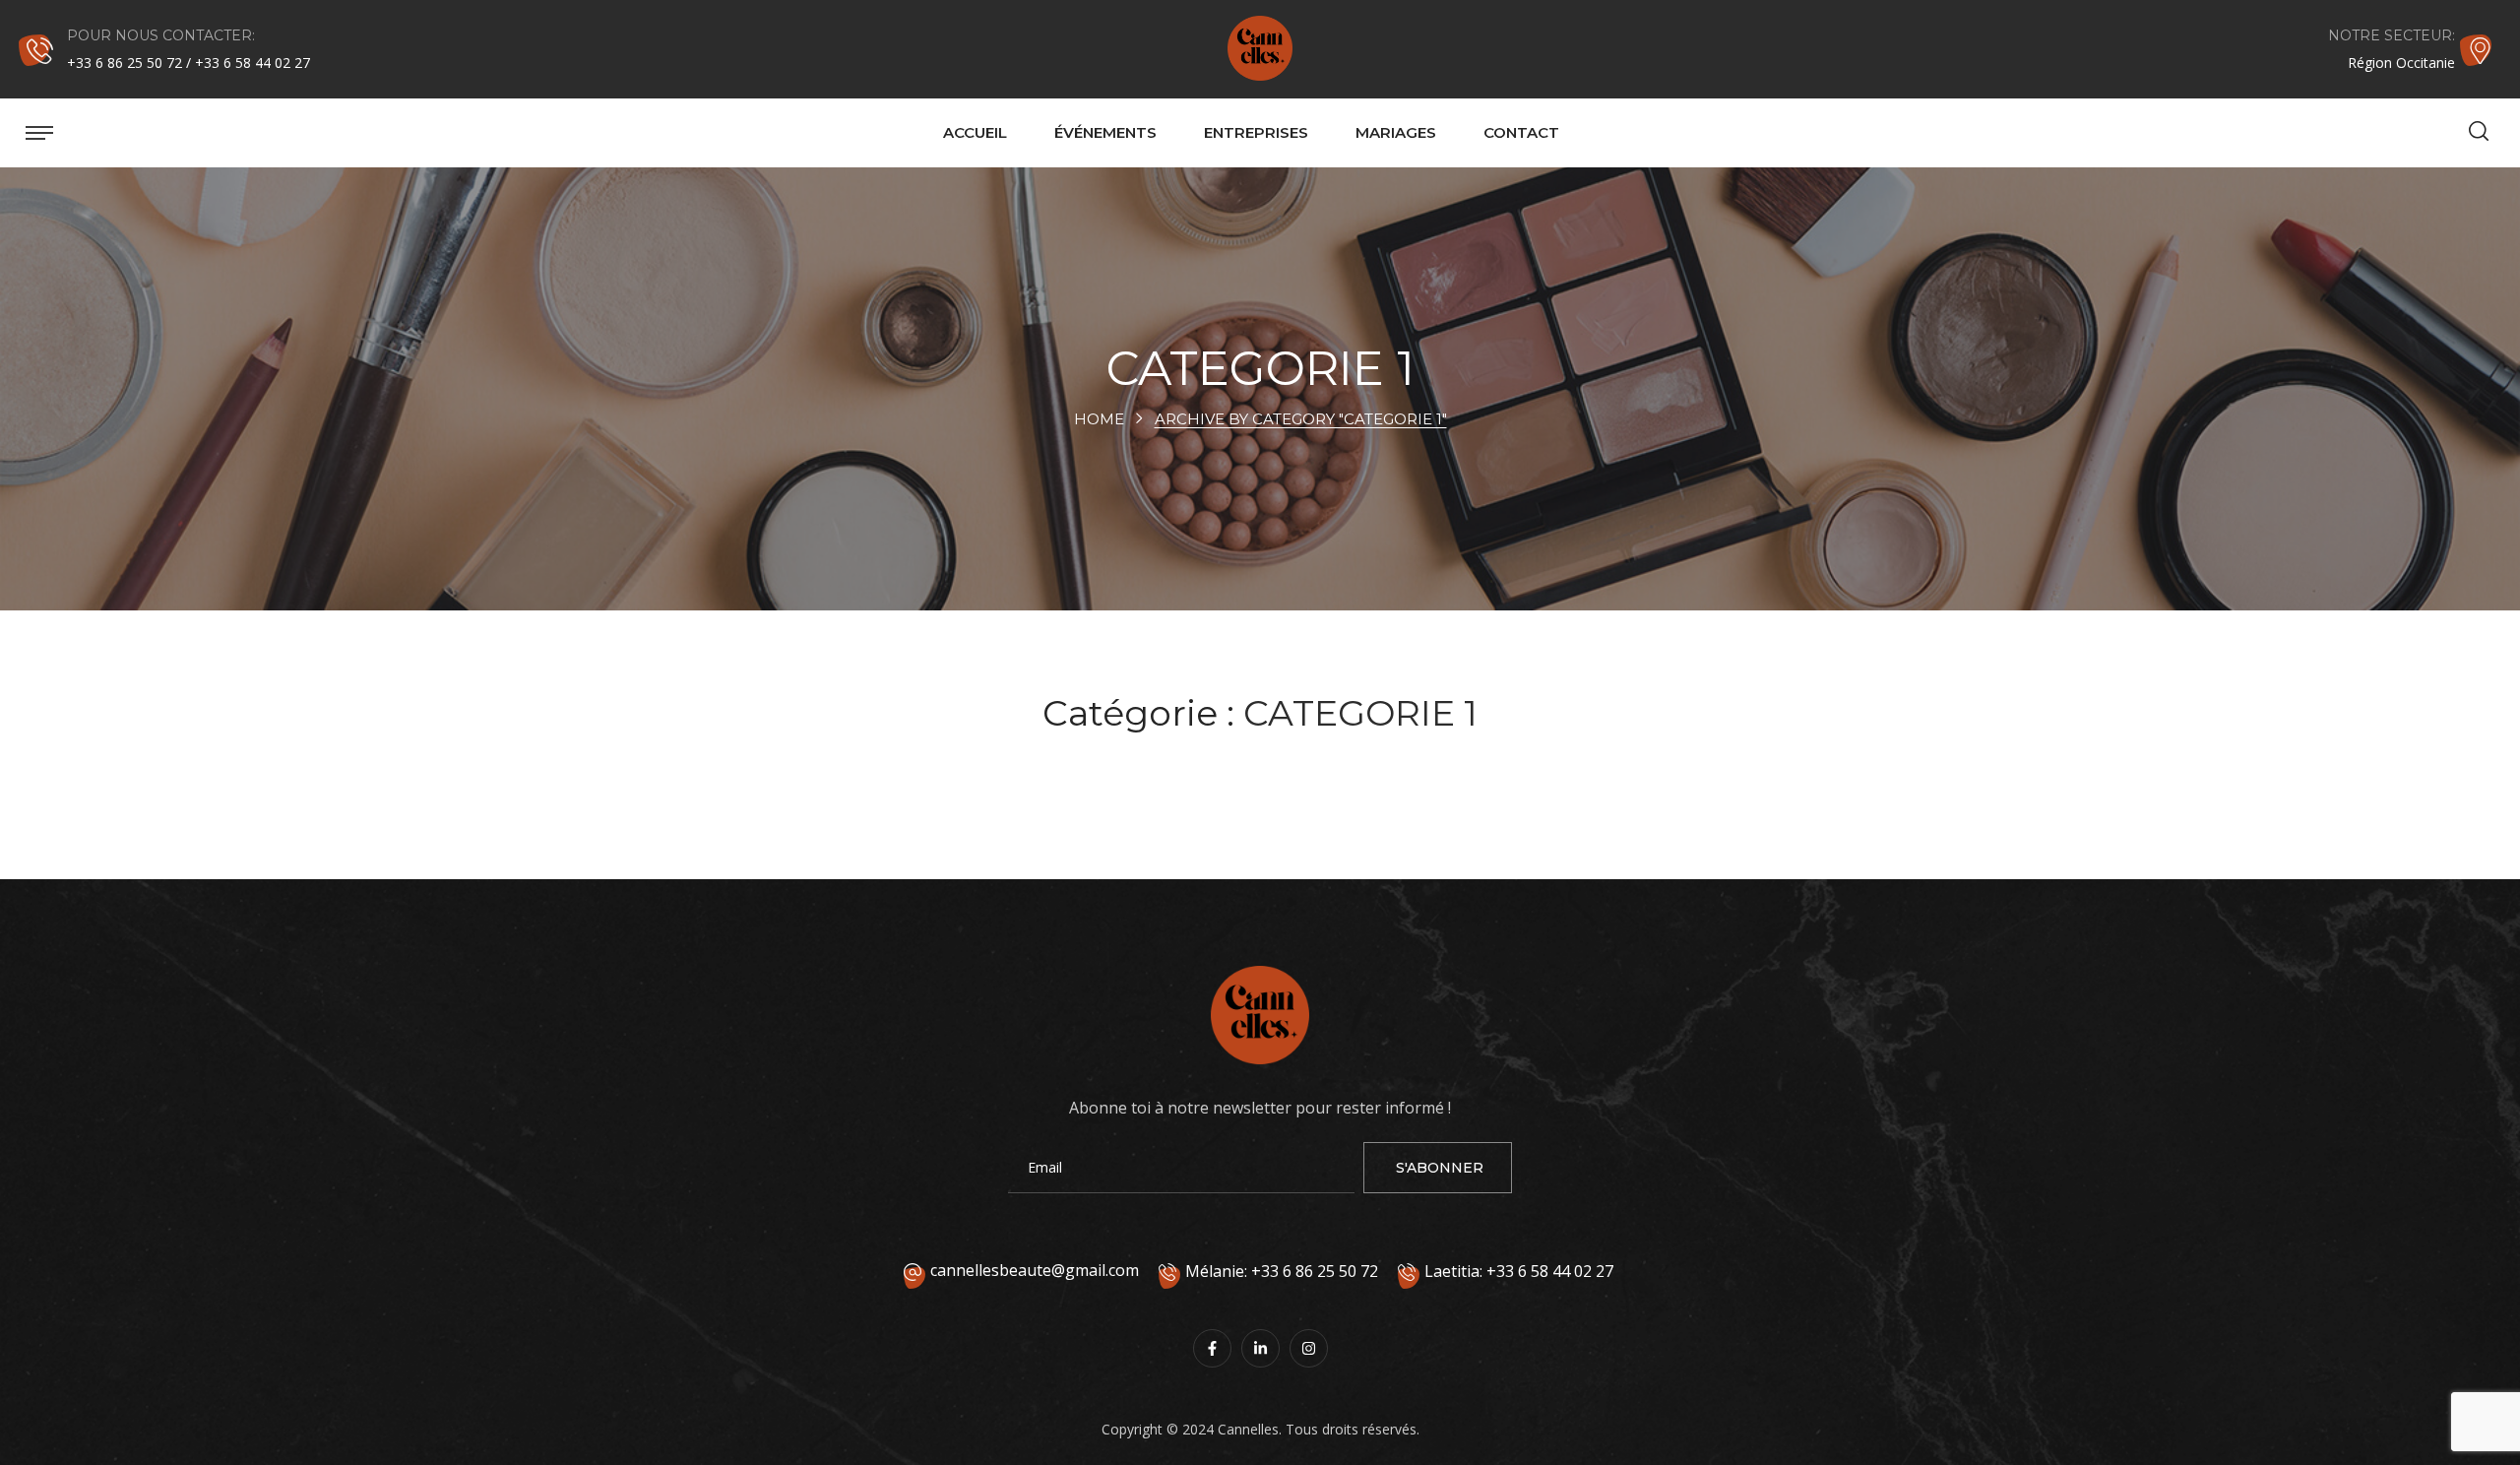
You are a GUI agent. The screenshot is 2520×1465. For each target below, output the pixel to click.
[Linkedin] (1260, 1348)
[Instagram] (1309, 1348)
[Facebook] (1212, 1348)
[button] (2479, 133)
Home (1099, 419)
